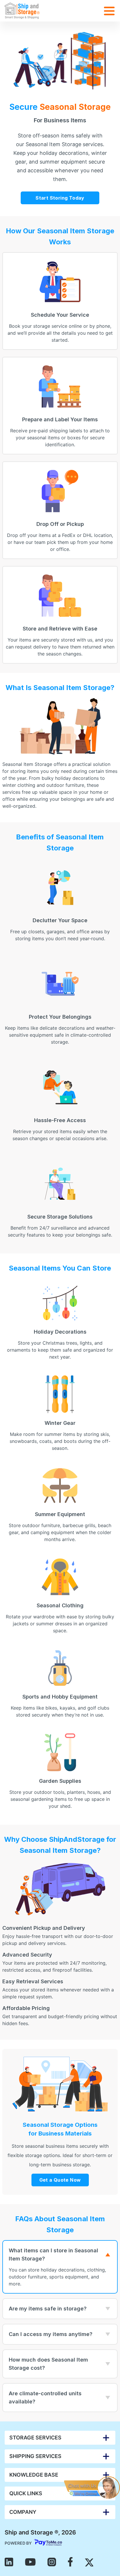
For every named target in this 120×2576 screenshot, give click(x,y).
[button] (60, 2438)
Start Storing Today (60, 198)
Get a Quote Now (60, 2181)
